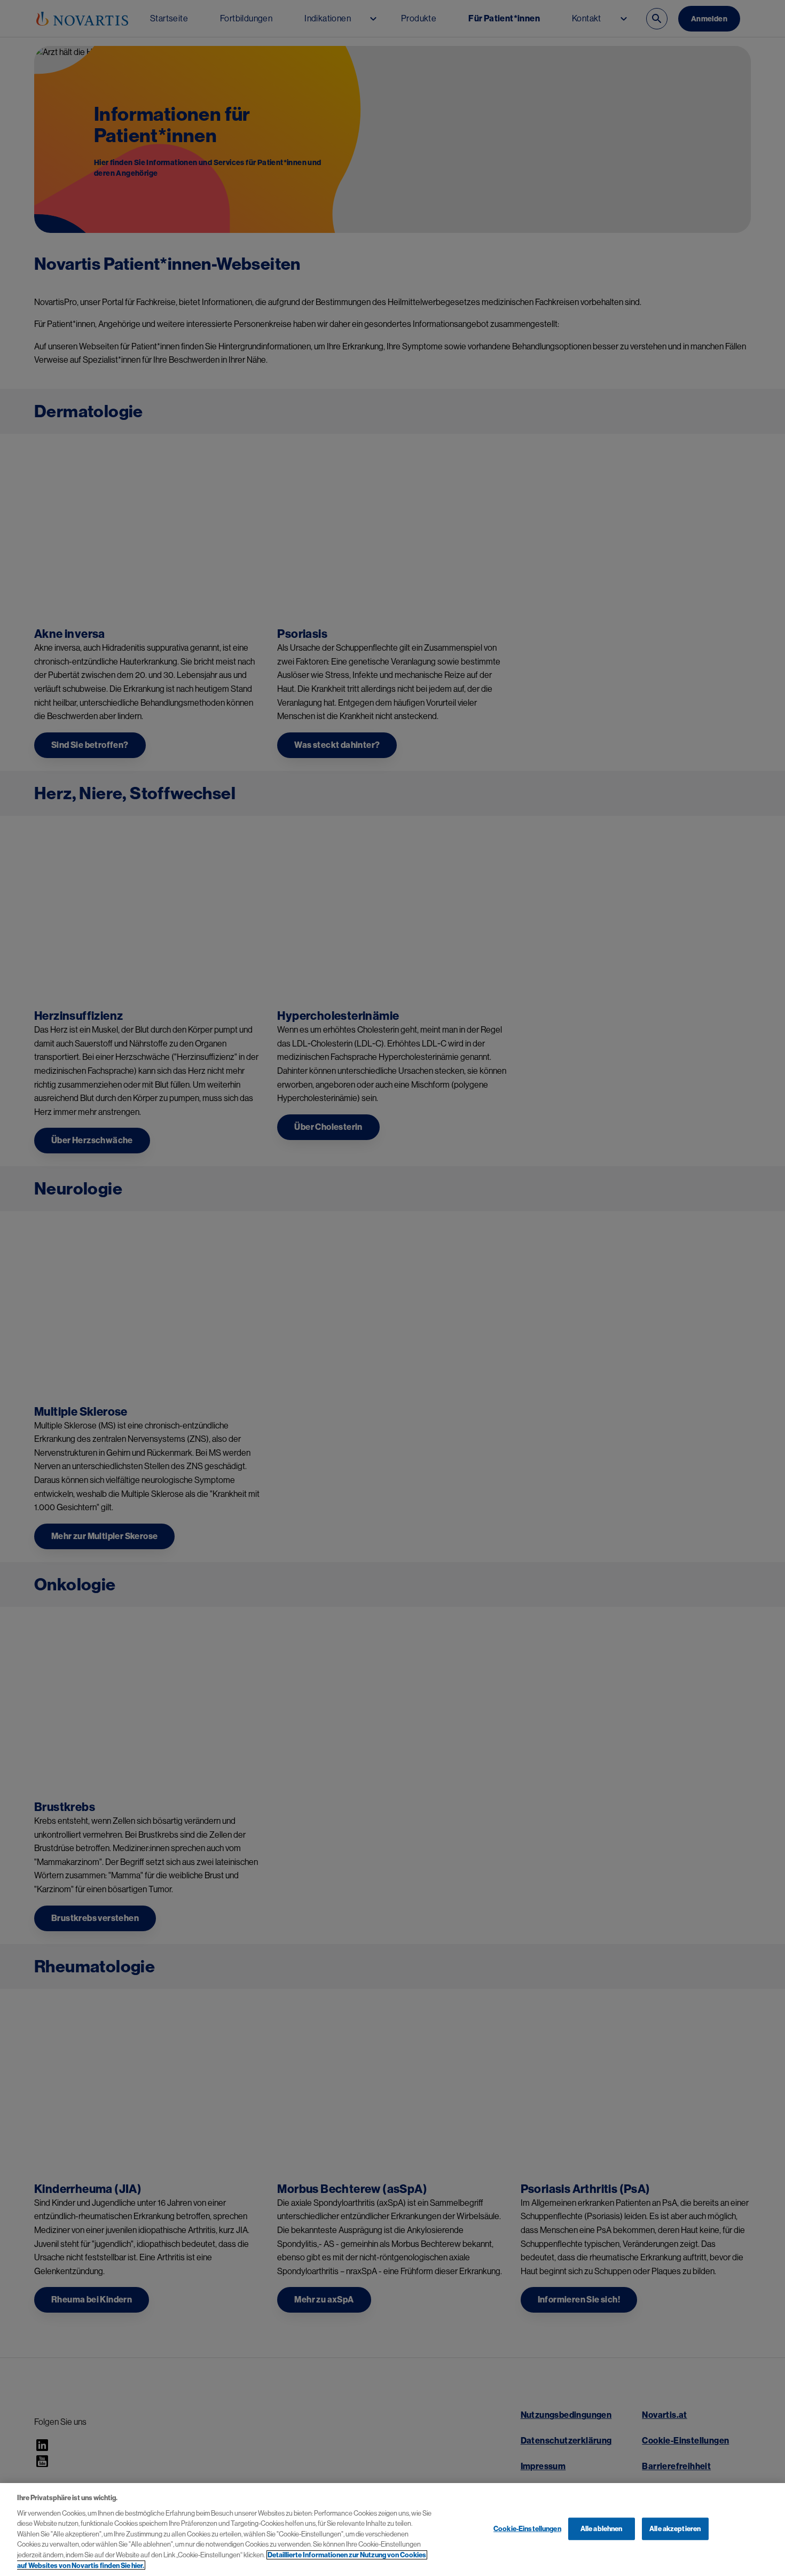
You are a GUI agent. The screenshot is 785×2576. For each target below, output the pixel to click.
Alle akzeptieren (675, 2529)
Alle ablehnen (602, 2529)
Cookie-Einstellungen (527, 2529)
